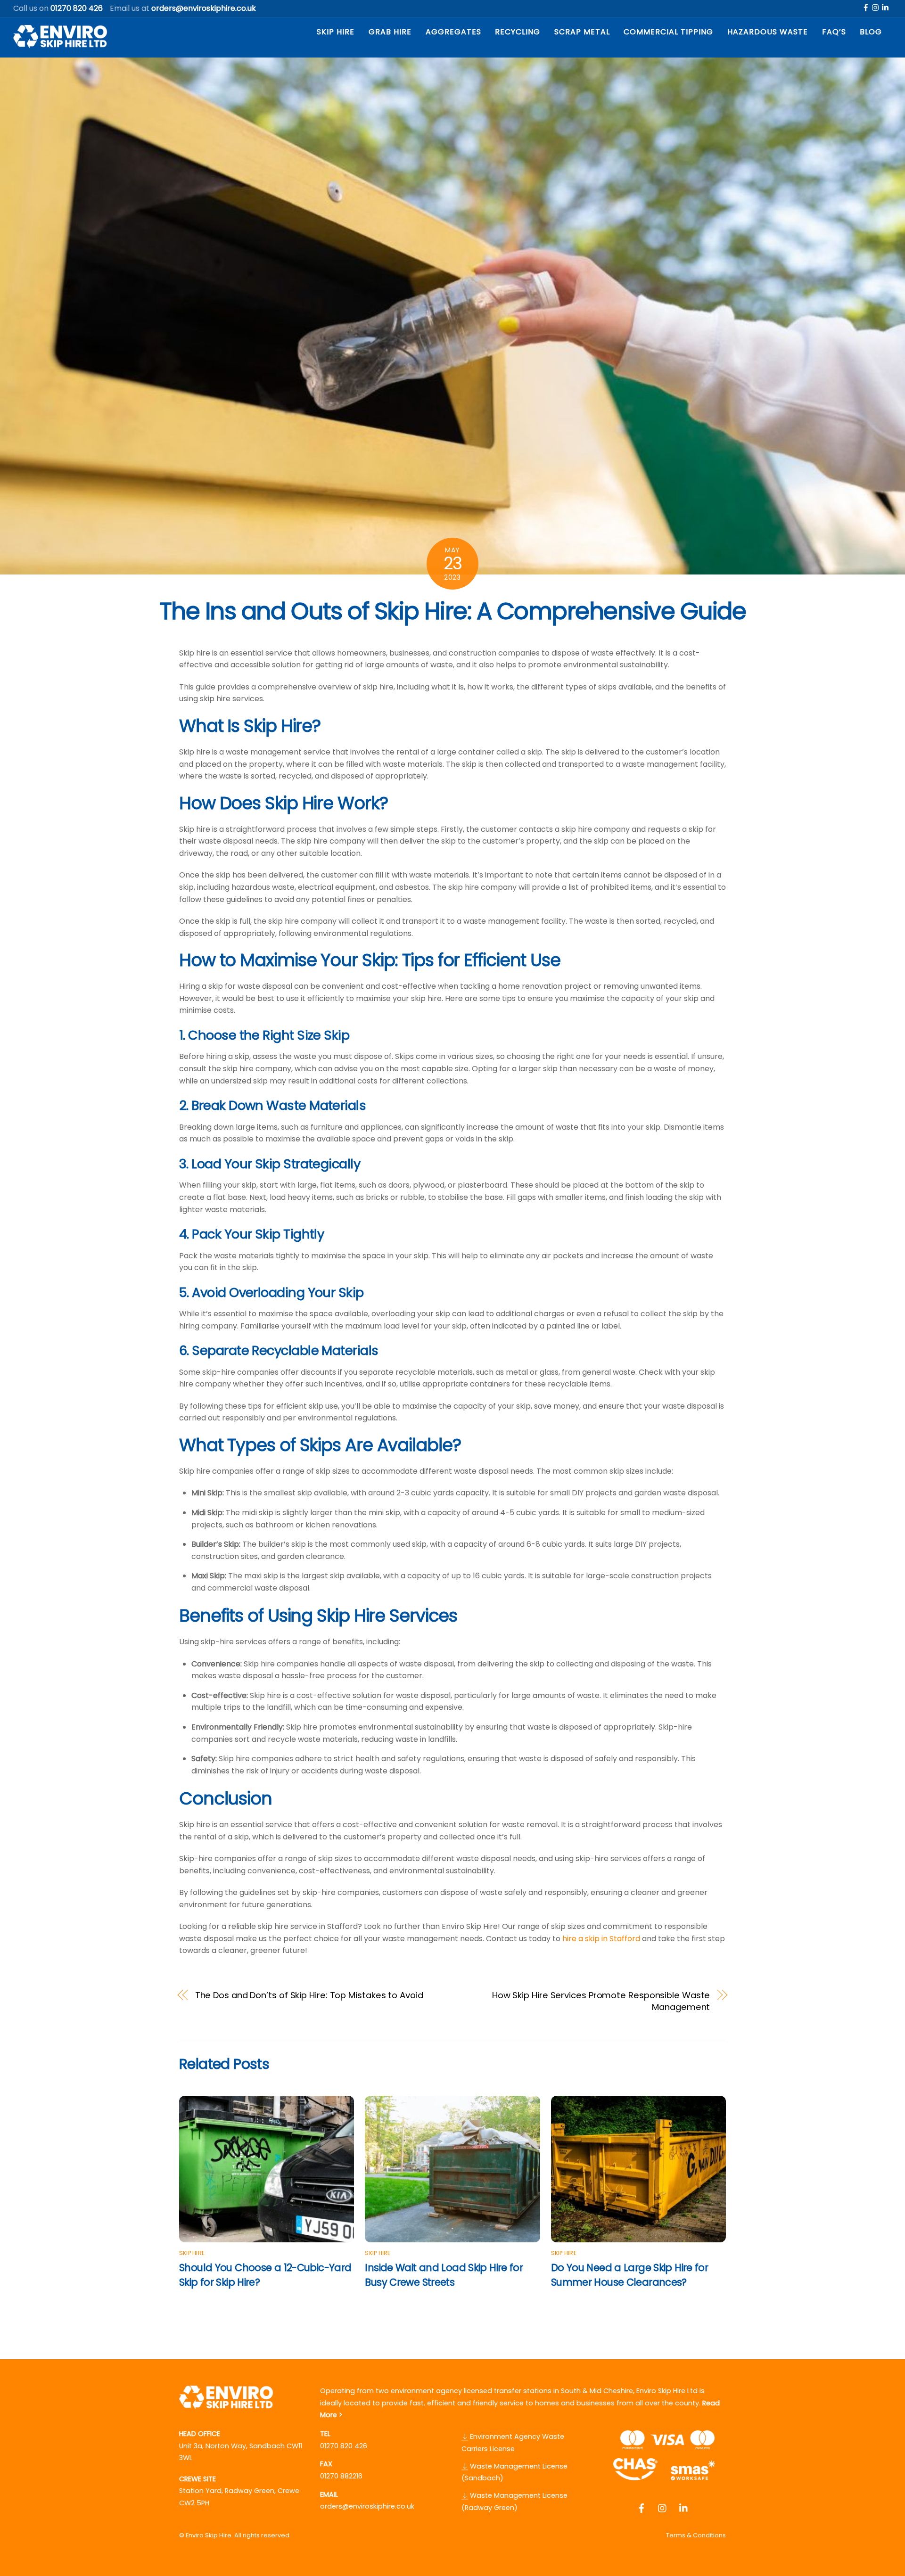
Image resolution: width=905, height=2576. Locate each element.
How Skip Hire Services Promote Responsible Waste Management (601, 2001)
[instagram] (876, 7)
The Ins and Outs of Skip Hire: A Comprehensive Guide (453, 611)
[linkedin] (886, 7)
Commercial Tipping (668, 32)
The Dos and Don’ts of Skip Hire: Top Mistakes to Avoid (309, 1995)
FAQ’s (834, 32)
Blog (871, 32)
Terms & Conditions (696, 2535)
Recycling (518, 32)
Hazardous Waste (768, 32)
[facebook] (866, 7)
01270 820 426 (344, 2446)
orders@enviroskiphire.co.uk (367, 2506)
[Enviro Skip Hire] (60, 44)
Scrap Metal (582, 32)
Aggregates (453, 32)
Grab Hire (390, 32)
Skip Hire (336, 32)
